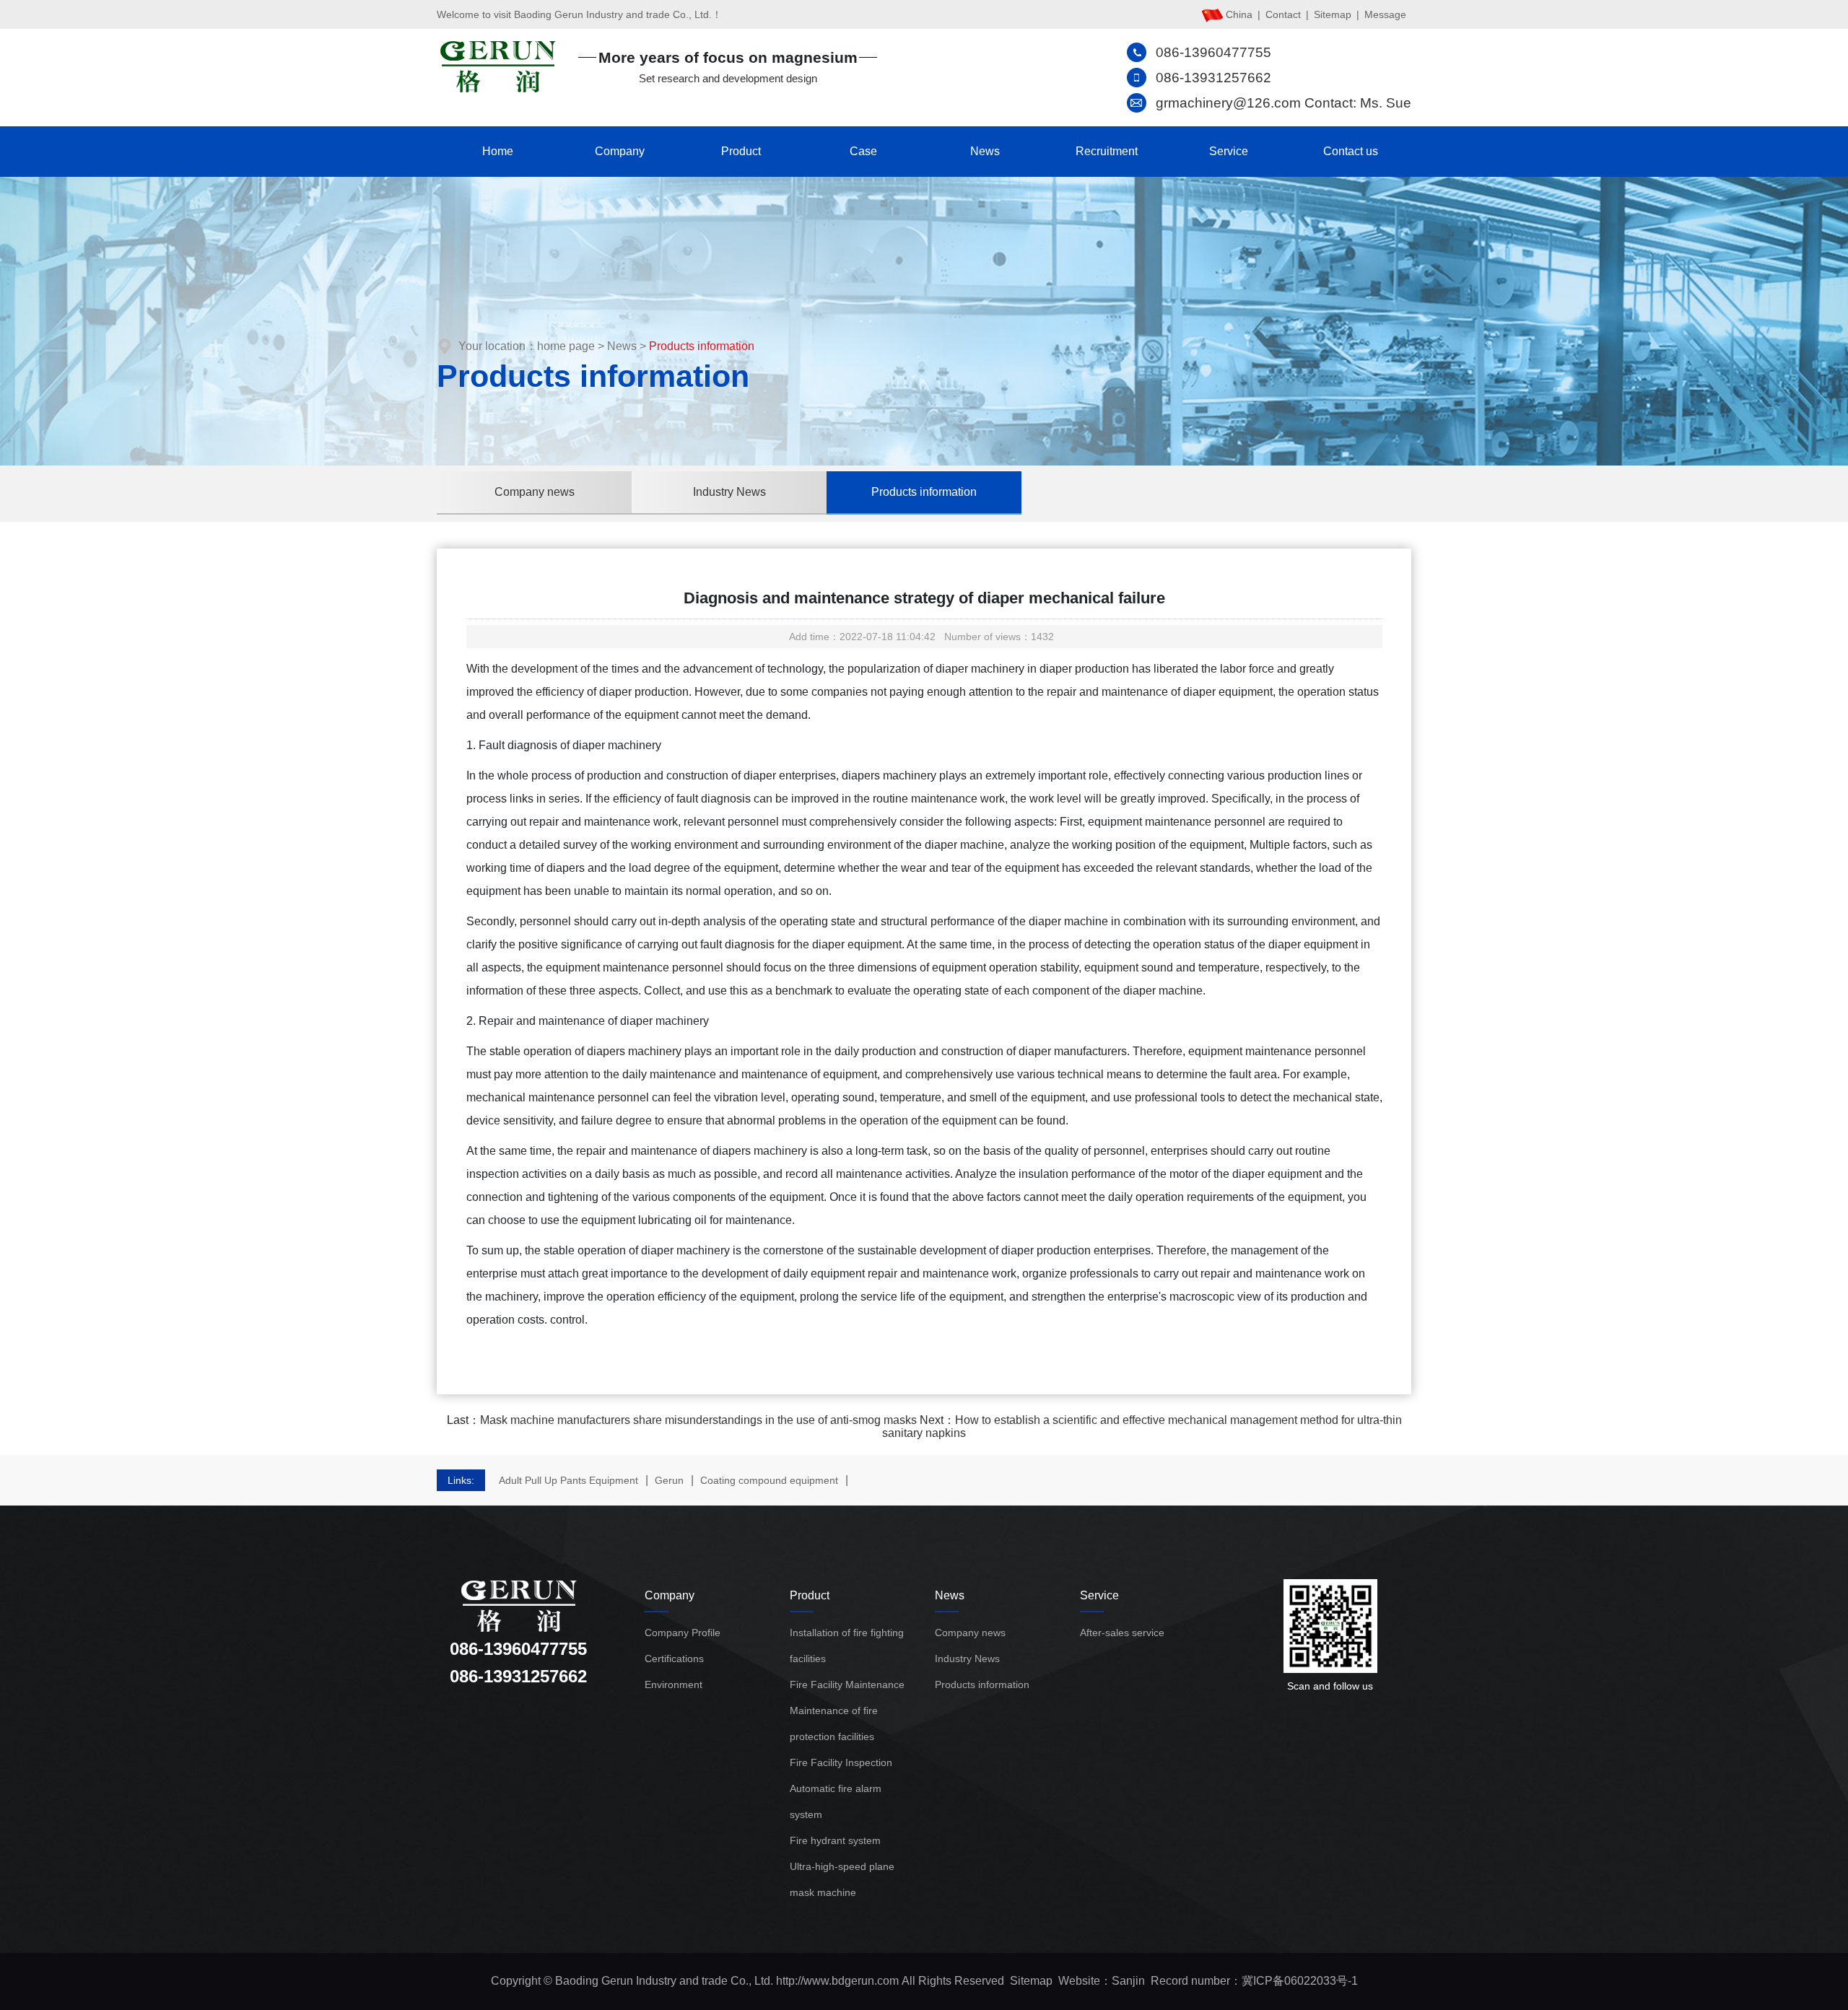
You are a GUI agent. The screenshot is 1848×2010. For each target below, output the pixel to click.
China (1239, 14)
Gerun (669, 1480)
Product (741, 151)
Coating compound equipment (769, 1480)
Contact (1283, 14)
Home (498, 151)
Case (863, 151)
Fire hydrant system (835, 1840)
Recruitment (1107, 151)
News (985, 151)
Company (620, 151)
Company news (535, 492)
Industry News (729, 492)
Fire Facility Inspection (841, 1762)
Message (1385, 14)
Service (1229, 151)
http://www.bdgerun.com (837, 1981)
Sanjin (1128, 1981)
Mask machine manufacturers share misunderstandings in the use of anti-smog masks (698, 1420)
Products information (924, 492)
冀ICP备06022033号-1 (1300, 1981)
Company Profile (683, 1633)
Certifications (674, 1659)
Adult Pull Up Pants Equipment (568, 1480)
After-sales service (1122, 1633)
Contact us (1351, 151)
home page (566, 346)
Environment (674, 1685)
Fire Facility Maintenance (847, 1685)
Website (1079, 1981)
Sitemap (1333, 14)
